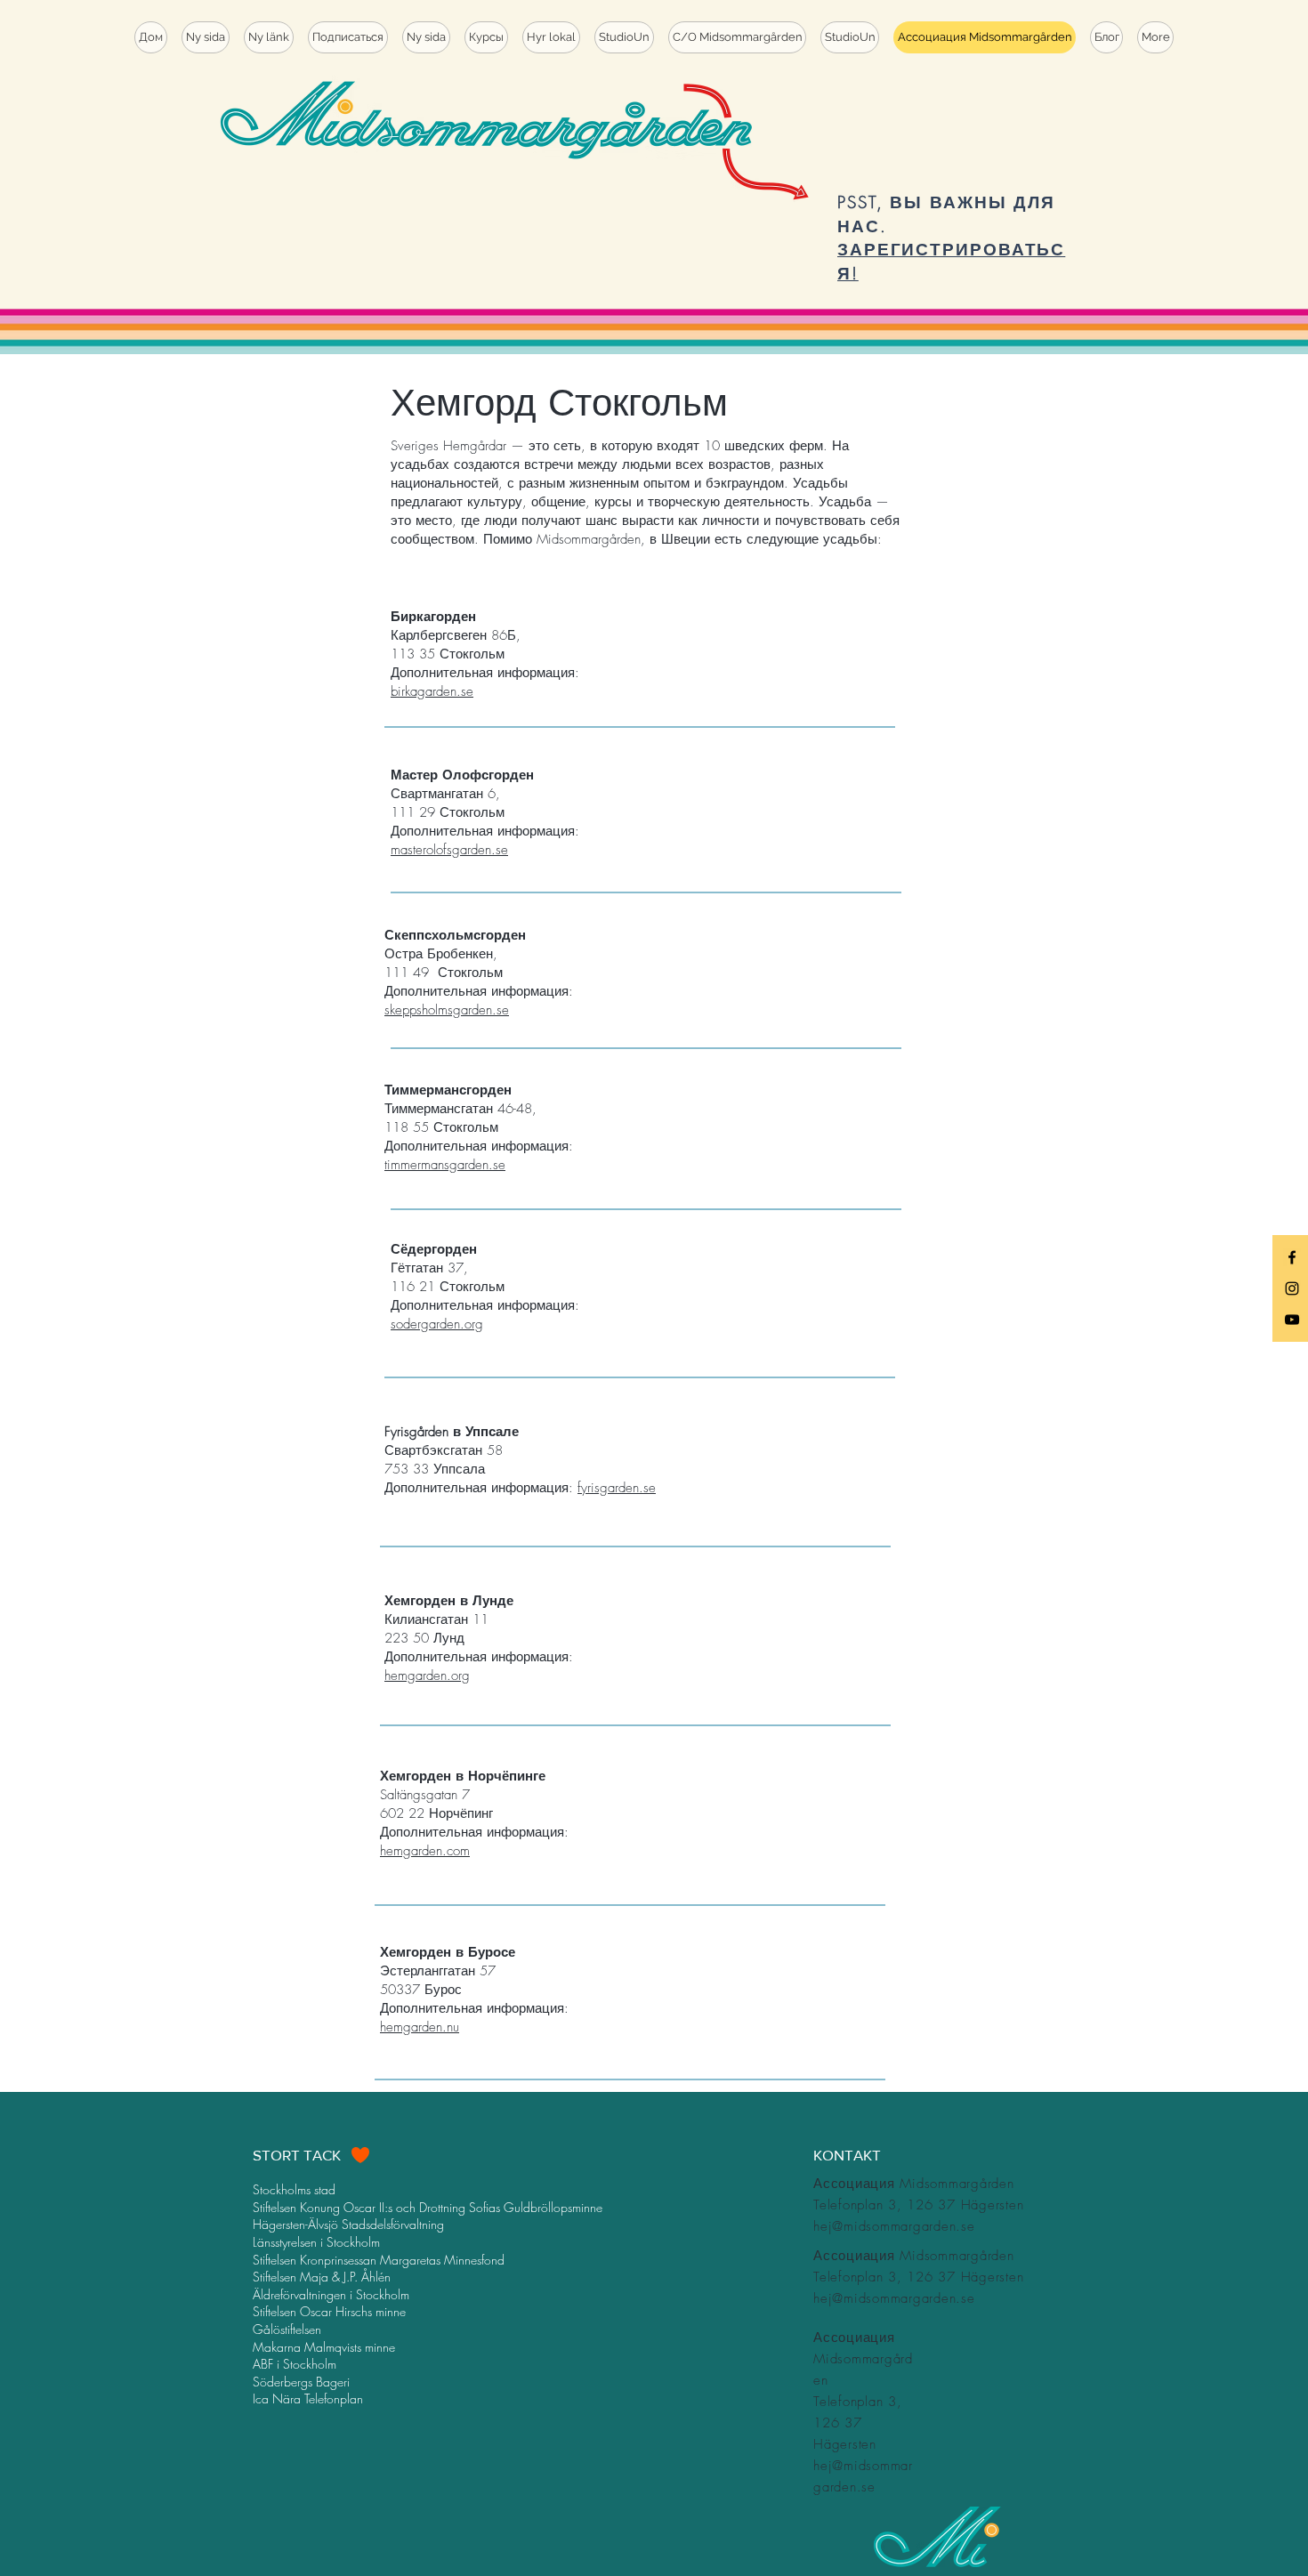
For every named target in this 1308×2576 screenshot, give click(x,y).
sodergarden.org (437, 1324)
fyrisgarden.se (617, 1488)
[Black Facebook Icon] (1292, 1257)
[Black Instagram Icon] (1292, 1288)
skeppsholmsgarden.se (447, 1010)
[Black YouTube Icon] (1292, 1320)
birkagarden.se (432, 691)
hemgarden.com (425, 1851)
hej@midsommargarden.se (894, 2226)
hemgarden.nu (420, 2027)
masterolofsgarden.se (449, 850)
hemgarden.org (427, 1676)
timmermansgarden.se (445, 1165)
